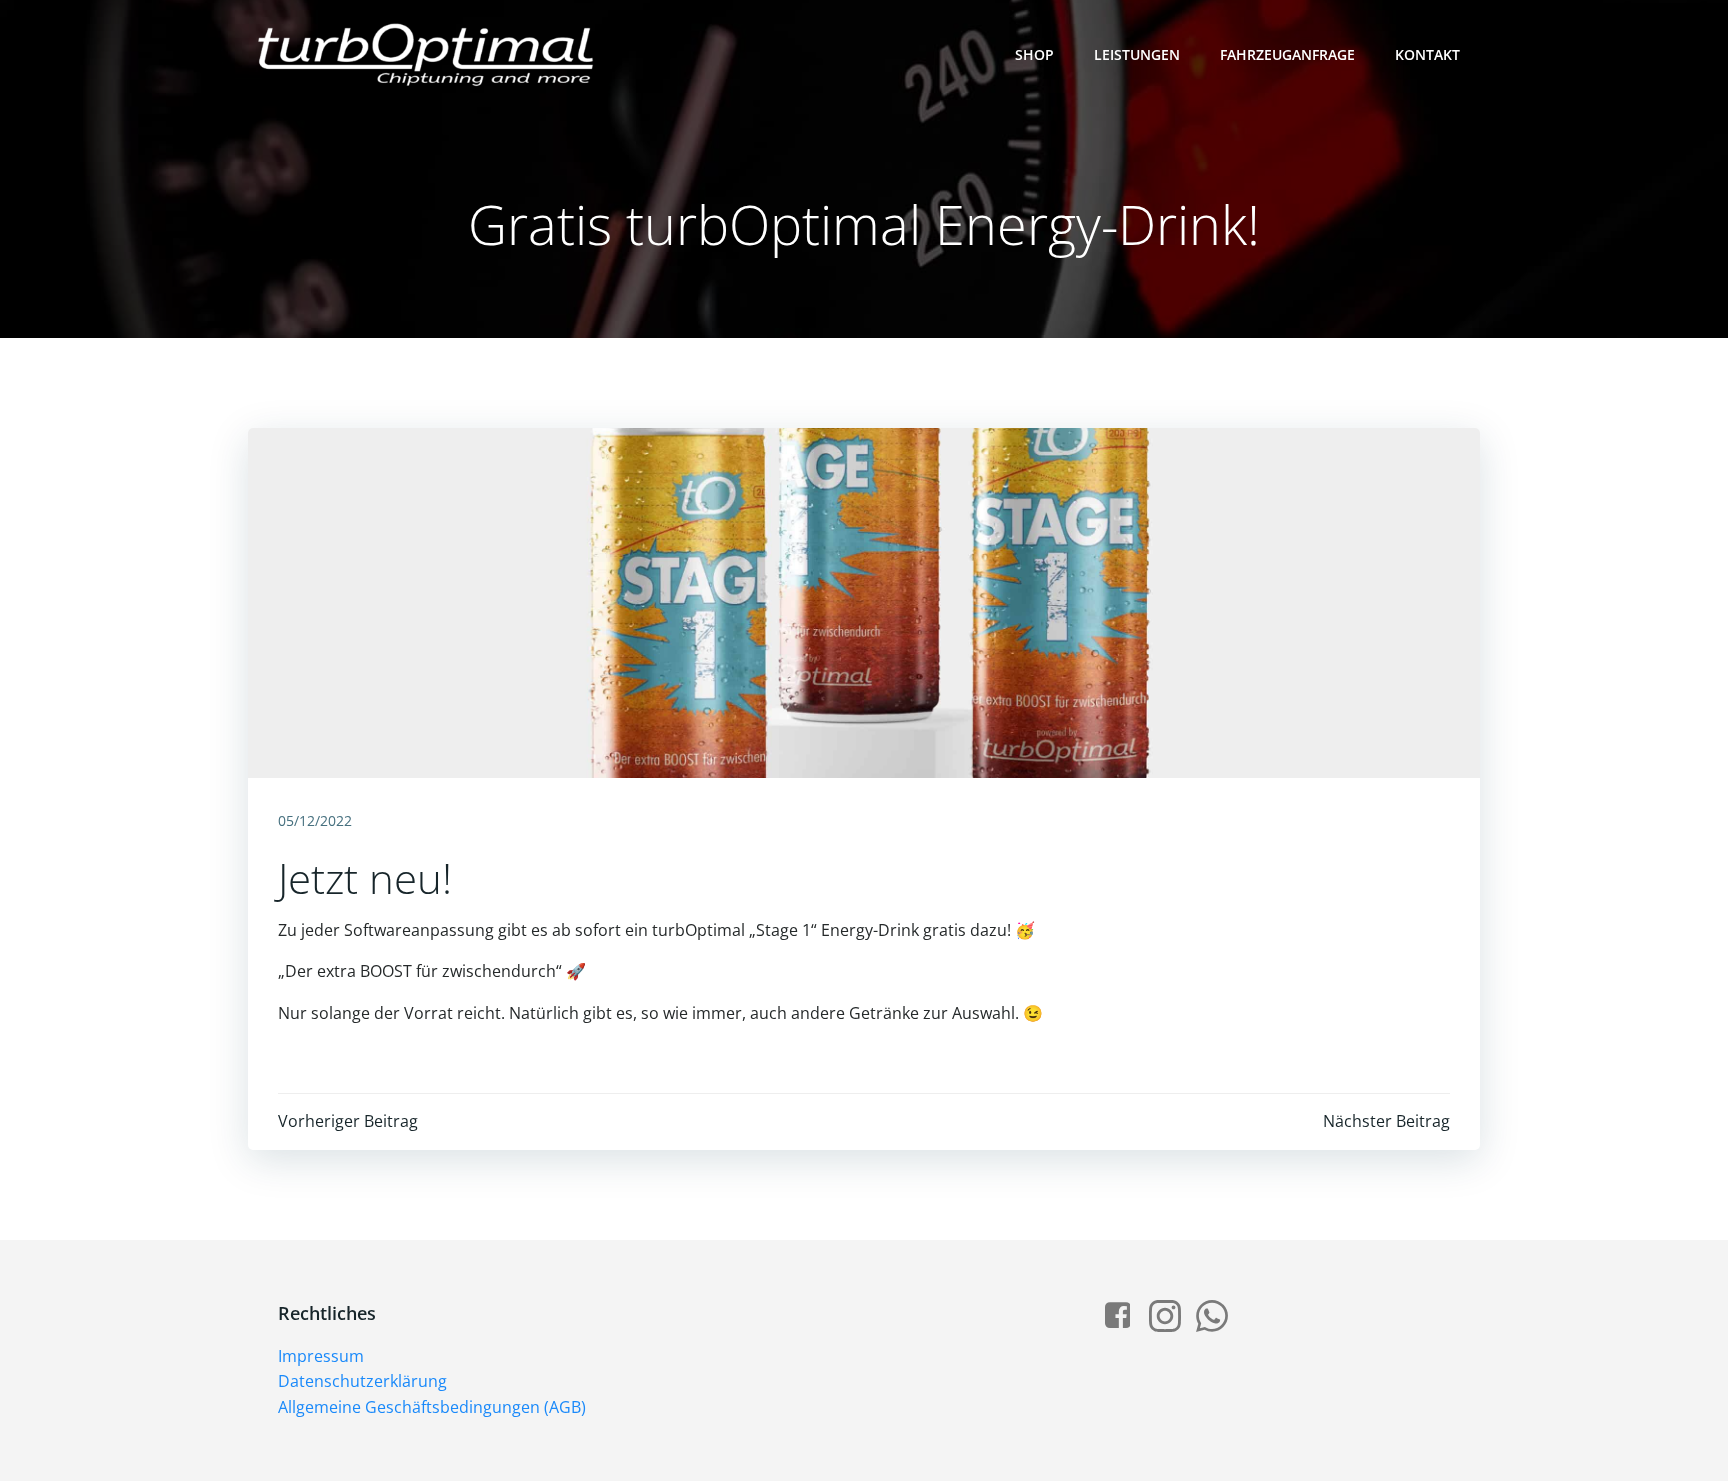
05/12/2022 (315, 820)
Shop (1034, 54)
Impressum (321, 1356)
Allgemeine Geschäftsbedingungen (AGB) (432, 1407)
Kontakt (1427, 54)
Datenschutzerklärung (362, 1381)
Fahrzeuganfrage (1287, 54)
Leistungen (1137, 54)
